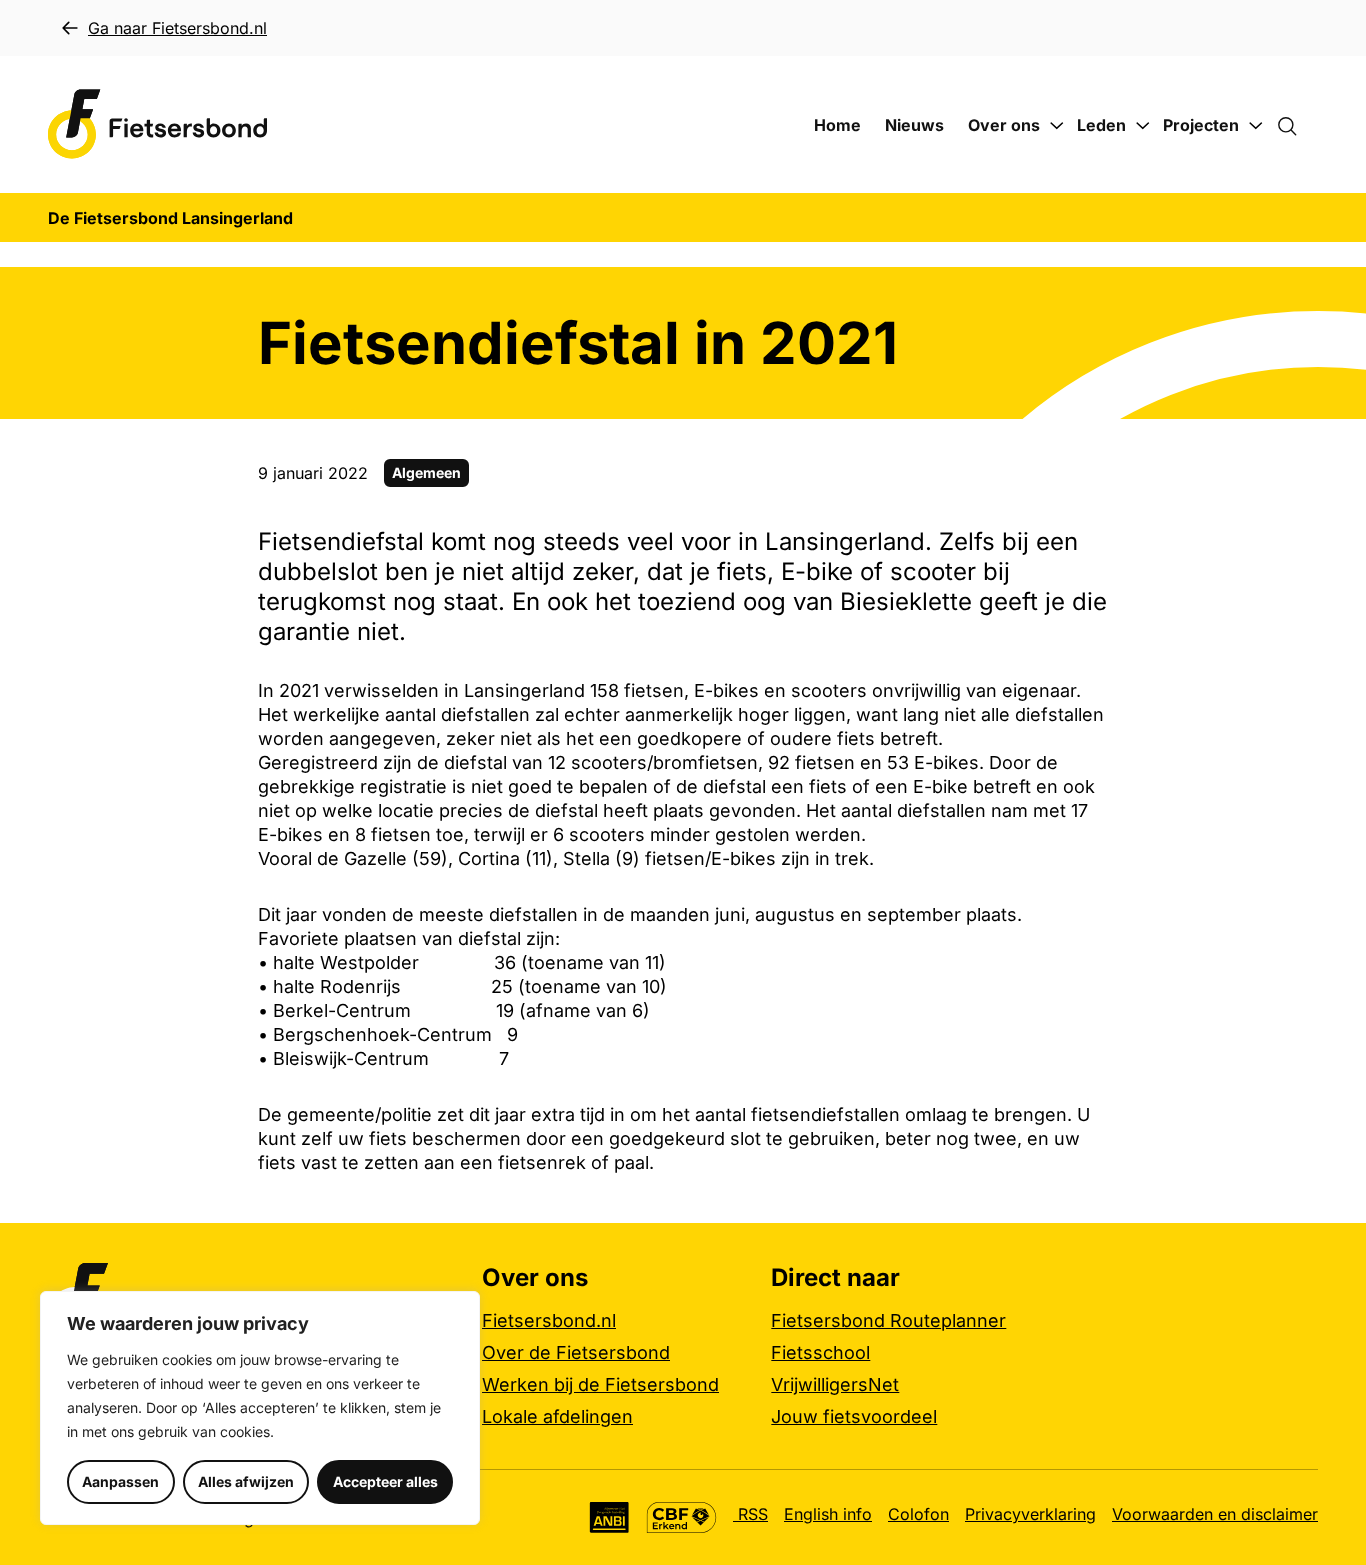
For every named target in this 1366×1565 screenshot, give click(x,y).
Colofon (918, 1514)
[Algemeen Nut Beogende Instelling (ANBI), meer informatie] (609, 1517)
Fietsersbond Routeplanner (888, 1320)
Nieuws (914, 125)
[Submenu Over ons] (1057, 126)
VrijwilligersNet (835, 1384)
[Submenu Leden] (1143, 126)
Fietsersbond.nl (549, 1320)
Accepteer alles (385, 1481)
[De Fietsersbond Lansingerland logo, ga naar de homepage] (158, 124)
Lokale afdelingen (557, 1416)
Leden (1101, 125)
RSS (750, 1514)
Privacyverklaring (1030, 1514)
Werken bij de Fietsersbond (600, 1384)
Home (837, 125)
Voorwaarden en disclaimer (1215, 1514)
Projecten (1201, 125)
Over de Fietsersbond (576, 1352)
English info (828, 1514)
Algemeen (426, 472)
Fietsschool (820, 1352)
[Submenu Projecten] (1256, 126)
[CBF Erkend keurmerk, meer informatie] (681, 1517)
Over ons (1004, 125)
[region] (260, 1408)
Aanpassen (120, 1481)
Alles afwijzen (246, 1481)
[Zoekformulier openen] (1297, 125)
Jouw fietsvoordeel (854, 1416)
